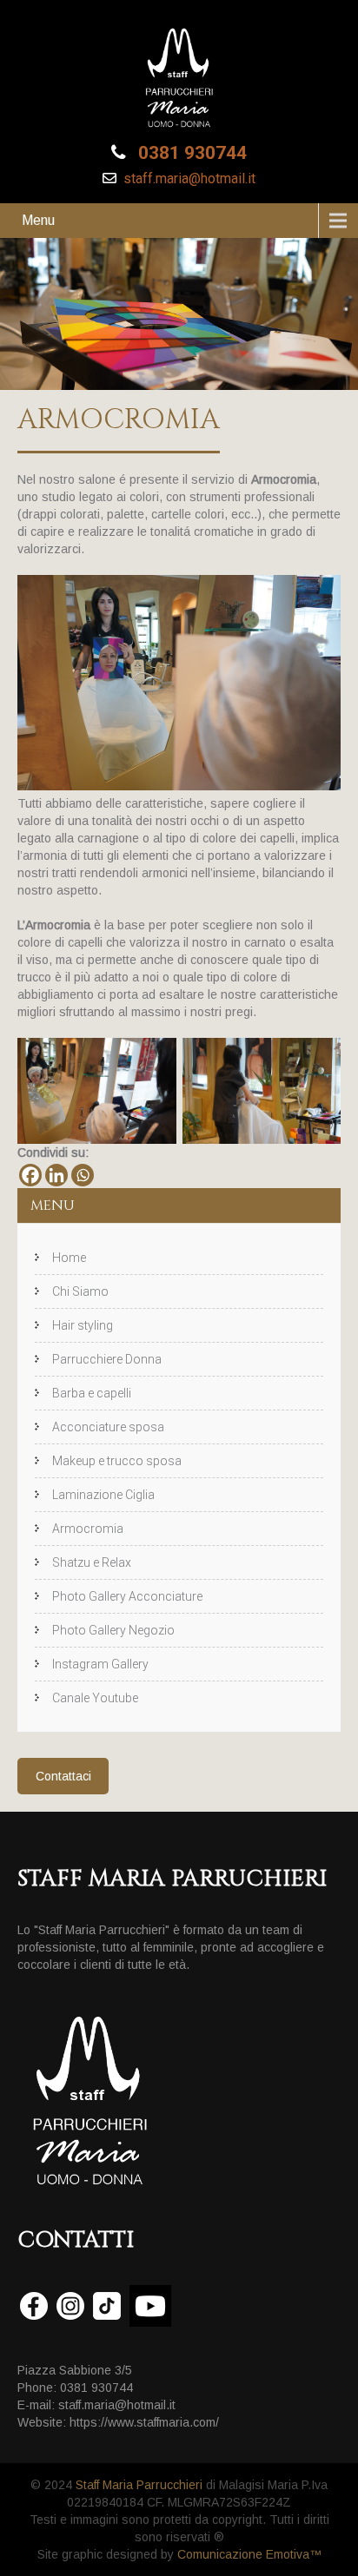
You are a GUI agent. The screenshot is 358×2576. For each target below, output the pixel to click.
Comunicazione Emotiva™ (249, 2554)
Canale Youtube (95, 1698)
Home (69, 1258)
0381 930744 (190, 153)
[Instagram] (70, 2305)
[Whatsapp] (83, 1175)
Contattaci (63, 1776)
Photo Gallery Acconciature (127, 1596)
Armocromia (88, 1529)
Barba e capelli (92, 1393)
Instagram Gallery (100, 1664)
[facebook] (34, 2305)
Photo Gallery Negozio (113, 1630)
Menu (38, 220)
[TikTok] (107, 2305)
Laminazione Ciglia (103, 1495)
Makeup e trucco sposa (117, 1461)
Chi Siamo (80, 1291)
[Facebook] (30, 1175)
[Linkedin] (56, 1175)
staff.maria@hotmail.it (188, 178)
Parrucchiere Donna (107, 1359)
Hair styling (83, 1325)
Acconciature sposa (108, 1427)
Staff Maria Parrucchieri (137, 2485)
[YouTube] (150, 2306)
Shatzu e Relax (92, 1562)
